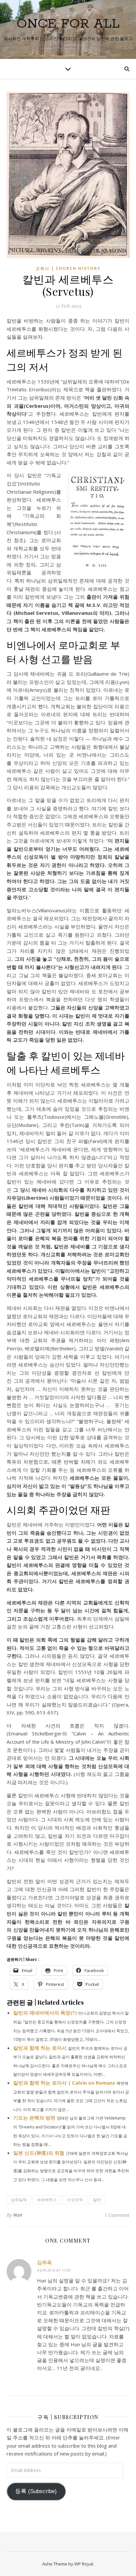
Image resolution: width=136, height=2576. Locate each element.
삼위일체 (19, 2200)
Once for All (68, 24)
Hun (18, 2215)
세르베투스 (47, 2200)
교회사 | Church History (68, 268)
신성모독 (75, 2200)
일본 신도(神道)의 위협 (39, 2153)
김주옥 (44, 2262)
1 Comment (117, 2215)
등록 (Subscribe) (36, 2491)
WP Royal (84, 2564)
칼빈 (97, 2200)
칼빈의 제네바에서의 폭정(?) (45, 2013)
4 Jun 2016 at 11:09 (54, 2270)
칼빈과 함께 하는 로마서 (40, 2048)
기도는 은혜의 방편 (34, 2118)
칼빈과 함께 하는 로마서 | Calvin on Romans (64, 2083)
